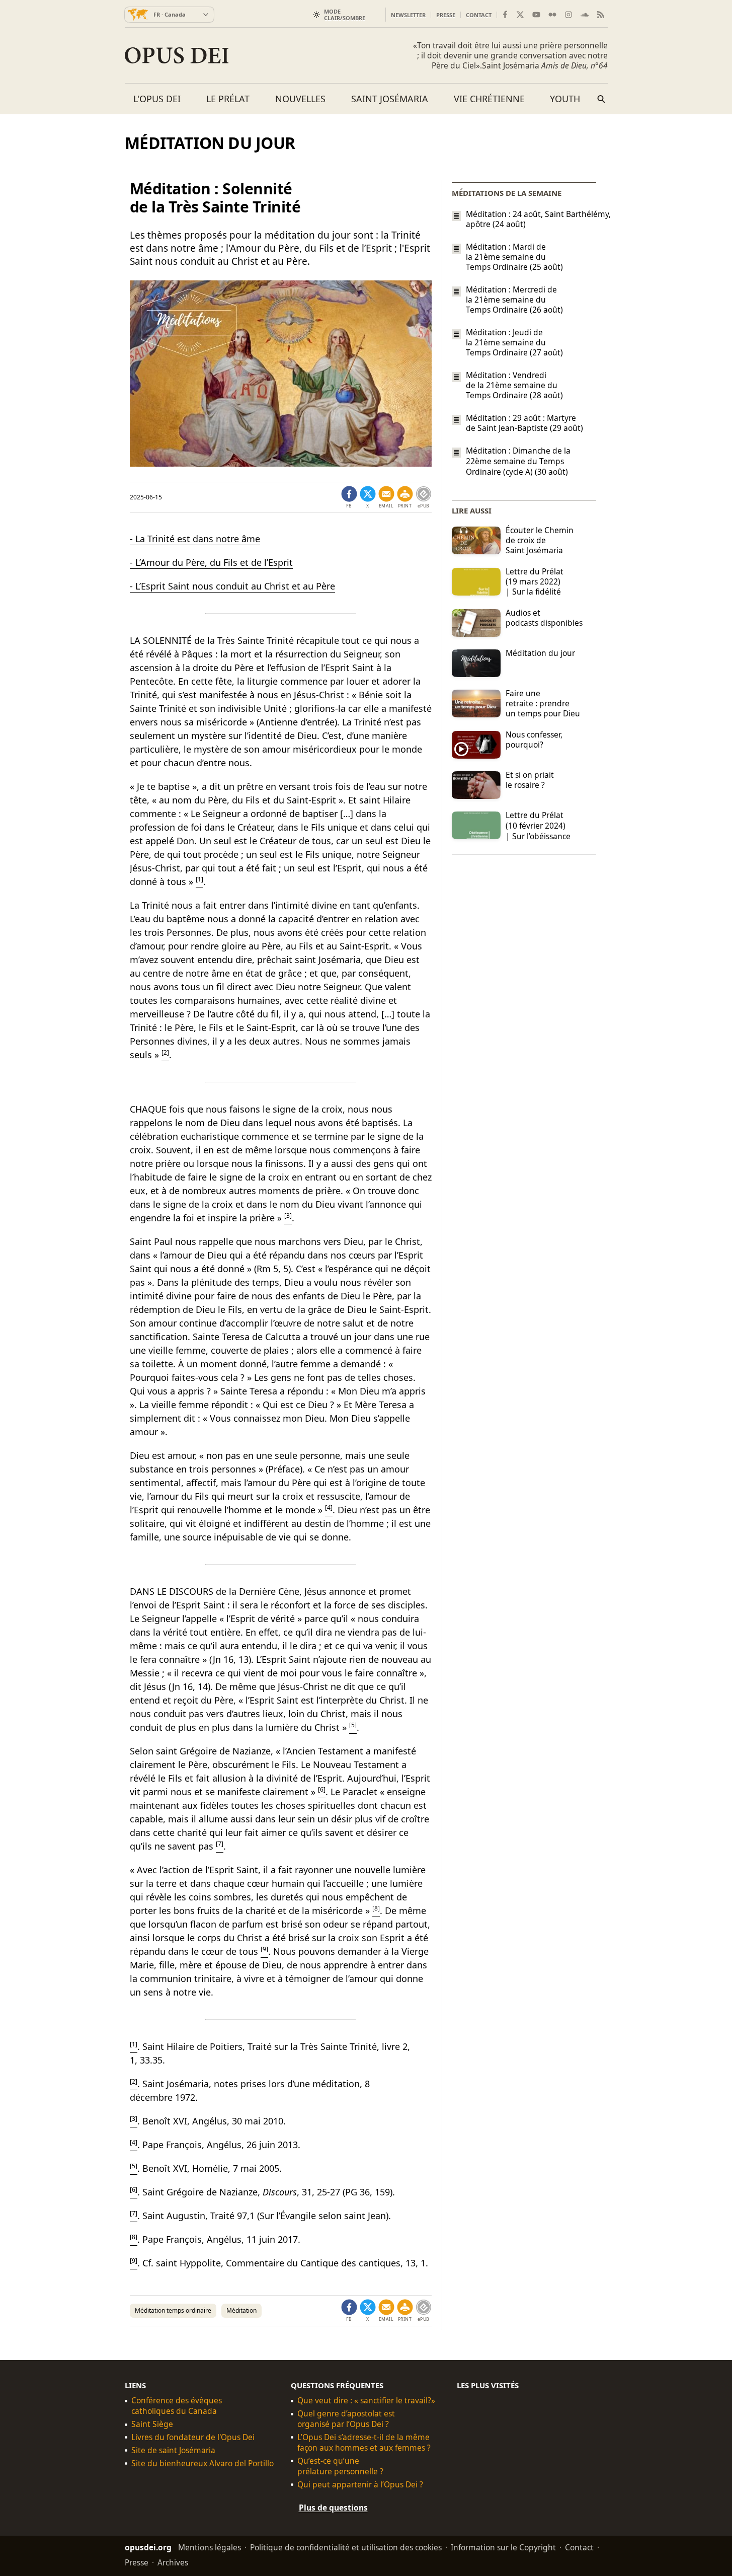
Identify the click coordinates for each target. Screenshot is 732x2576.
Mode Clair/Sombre (345, 15)
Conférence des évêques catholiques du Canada (177, 2406)
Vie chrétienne (489, 99)
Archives (173, 2562)
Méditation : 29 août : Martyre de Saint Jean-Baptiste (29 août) (524, 423)
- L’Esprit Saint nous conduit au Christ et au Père (232, 586)
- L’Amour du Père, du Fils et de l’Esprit (211, 562)
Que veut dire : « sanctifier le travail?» (366, 2401)
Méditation (241, 2310)
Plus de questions (333, 2508)
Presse (446, 15)
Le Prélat (228, 99)
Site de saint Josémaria (173, 2450)
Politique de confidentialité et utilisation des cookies (346, 2547)
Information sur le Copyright (503, 2547)
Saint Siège (152, 2424)
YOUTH (565, 99)
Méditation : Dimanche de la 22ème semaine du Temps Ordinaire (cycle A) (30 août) (518, 461)
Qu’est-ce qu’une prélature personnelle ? (340, 2466)
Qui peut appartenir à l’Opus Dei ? (360, 2485)
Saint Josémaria (390, 99)
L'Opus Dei (157, 99)
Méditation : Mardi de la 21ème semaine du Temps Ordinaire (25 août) (514, 257)
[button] (405, 497)
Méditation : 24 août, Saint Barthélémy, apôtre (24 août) (531, 219)
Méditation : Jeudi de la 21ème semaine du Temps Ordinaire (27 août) (514, 342)
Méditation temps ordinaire (173, 2310)
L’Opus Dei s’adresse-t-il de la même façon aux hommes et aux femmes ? (364, 2443)
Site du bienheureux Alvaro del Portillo (202, 2463)
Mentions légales (210, 2547)
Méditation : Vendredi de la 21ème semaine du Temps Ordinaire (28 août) (514, 385)
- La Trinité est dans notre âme (195, 539)
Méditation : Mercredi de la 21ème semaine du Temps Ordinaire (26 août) (514, 300)
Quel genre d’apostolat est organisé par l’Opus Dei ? (346, 2419)
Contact (479, 15)
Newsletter (408, 15)
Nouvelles (300, 99)
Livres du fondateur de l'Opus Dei (193, 2437)
